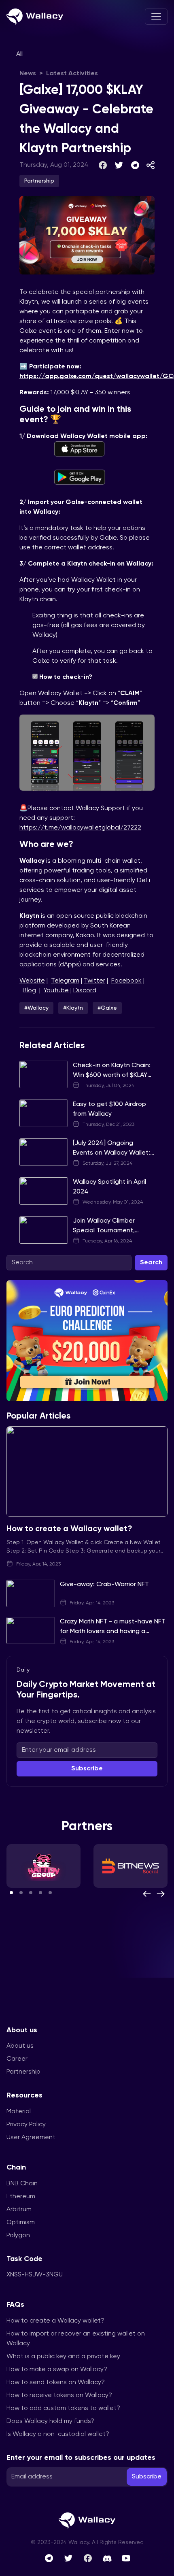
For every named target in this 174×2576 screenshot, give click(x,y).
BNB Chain (22, 2184)
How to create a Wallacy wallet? (69, 1529)
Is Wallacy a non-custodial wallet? (58, 2434)
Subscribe (87, 1769)
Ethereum (21, 2197)
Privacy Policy (26, 2125)
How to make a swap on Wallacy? (57, 2370)
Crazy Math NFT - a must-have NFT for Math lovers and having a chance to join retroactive (113, 1632)
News (28, 74)
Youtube (56, 991)
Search (151, 1263)
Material (19, 2112)
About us (20, 2046)
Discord (85, 991)
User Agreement (31, 2138)
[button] (11, 1893)
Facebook (126, 981)
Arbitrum (19, 2210)
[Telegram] (49, 2558)
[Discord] (107, 2558)
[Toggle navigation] (156, 17)
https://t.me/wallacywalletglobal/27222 (80, 828)
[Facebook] (88, 2558)
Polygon (18, 2236)
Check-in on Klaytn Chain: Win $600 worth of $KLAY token (112, 1075)
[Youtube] (126, 2558)
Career (17, 2059)
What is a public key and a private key (63, 2357)
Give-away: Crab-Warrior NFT (104, 1585)
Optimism (21, 2223)
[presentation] (147, 1894)
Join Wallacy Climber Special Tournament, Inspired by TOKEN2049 (108, 1231)
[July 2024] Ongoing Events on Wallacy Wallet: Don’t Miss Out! (111, 1153)
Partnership (23, 2072)
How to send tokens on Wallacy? (56, 2382)
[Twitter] (68, 2558)
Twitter (94, 981)
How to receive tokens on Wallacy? (59, 2395)
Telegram (65, 981)
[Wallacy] (35, 17)
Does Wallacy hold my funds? (50, 2421)
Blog (29, 991)
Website (32, 981)
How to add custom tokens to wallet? (63, 2408)
